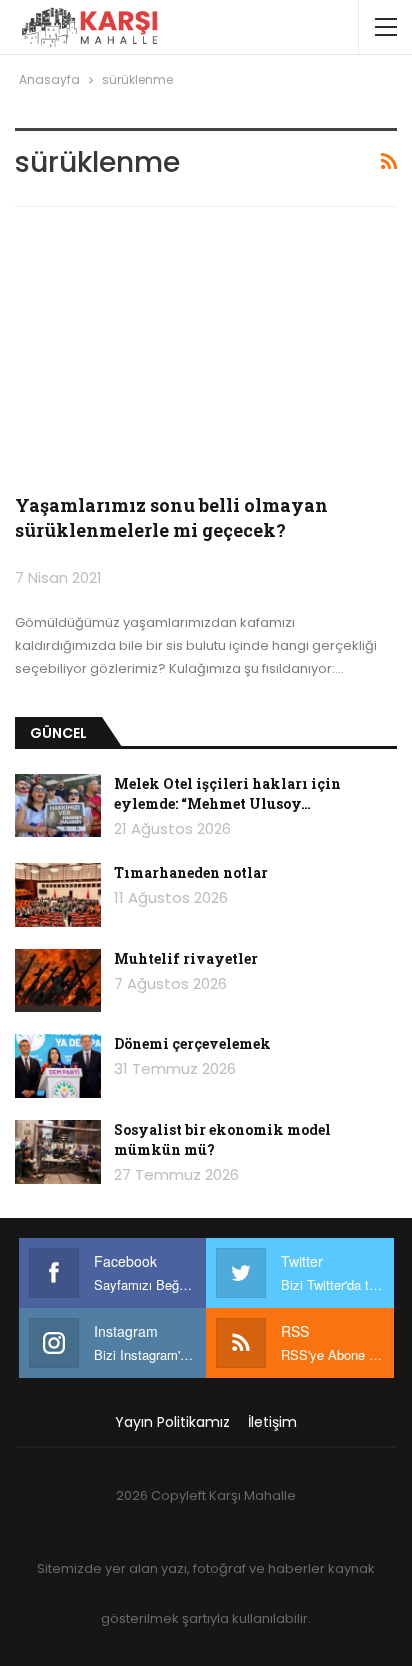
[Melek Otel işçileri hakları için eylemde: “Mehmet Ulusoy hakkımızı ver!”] (58, 806)
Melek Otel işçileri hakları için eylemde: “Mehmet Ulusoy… (227, 793)
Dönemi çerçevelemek (192, 1043)
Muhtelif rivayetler (186, 958)
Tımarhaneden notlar (191, 872)
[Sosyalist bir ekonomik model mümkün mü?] (58, 1152)
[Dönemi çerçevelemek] (58, 1066)
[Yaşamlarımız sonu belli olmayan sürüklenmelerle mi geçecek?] (206, 354)
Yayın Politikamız (172, 1422)
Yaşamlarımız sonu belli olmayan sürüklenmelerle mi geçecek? (171, 517)
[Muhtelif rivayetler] (58, 981)
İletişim (272, 1422)
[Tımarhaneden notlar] (58, 895)
